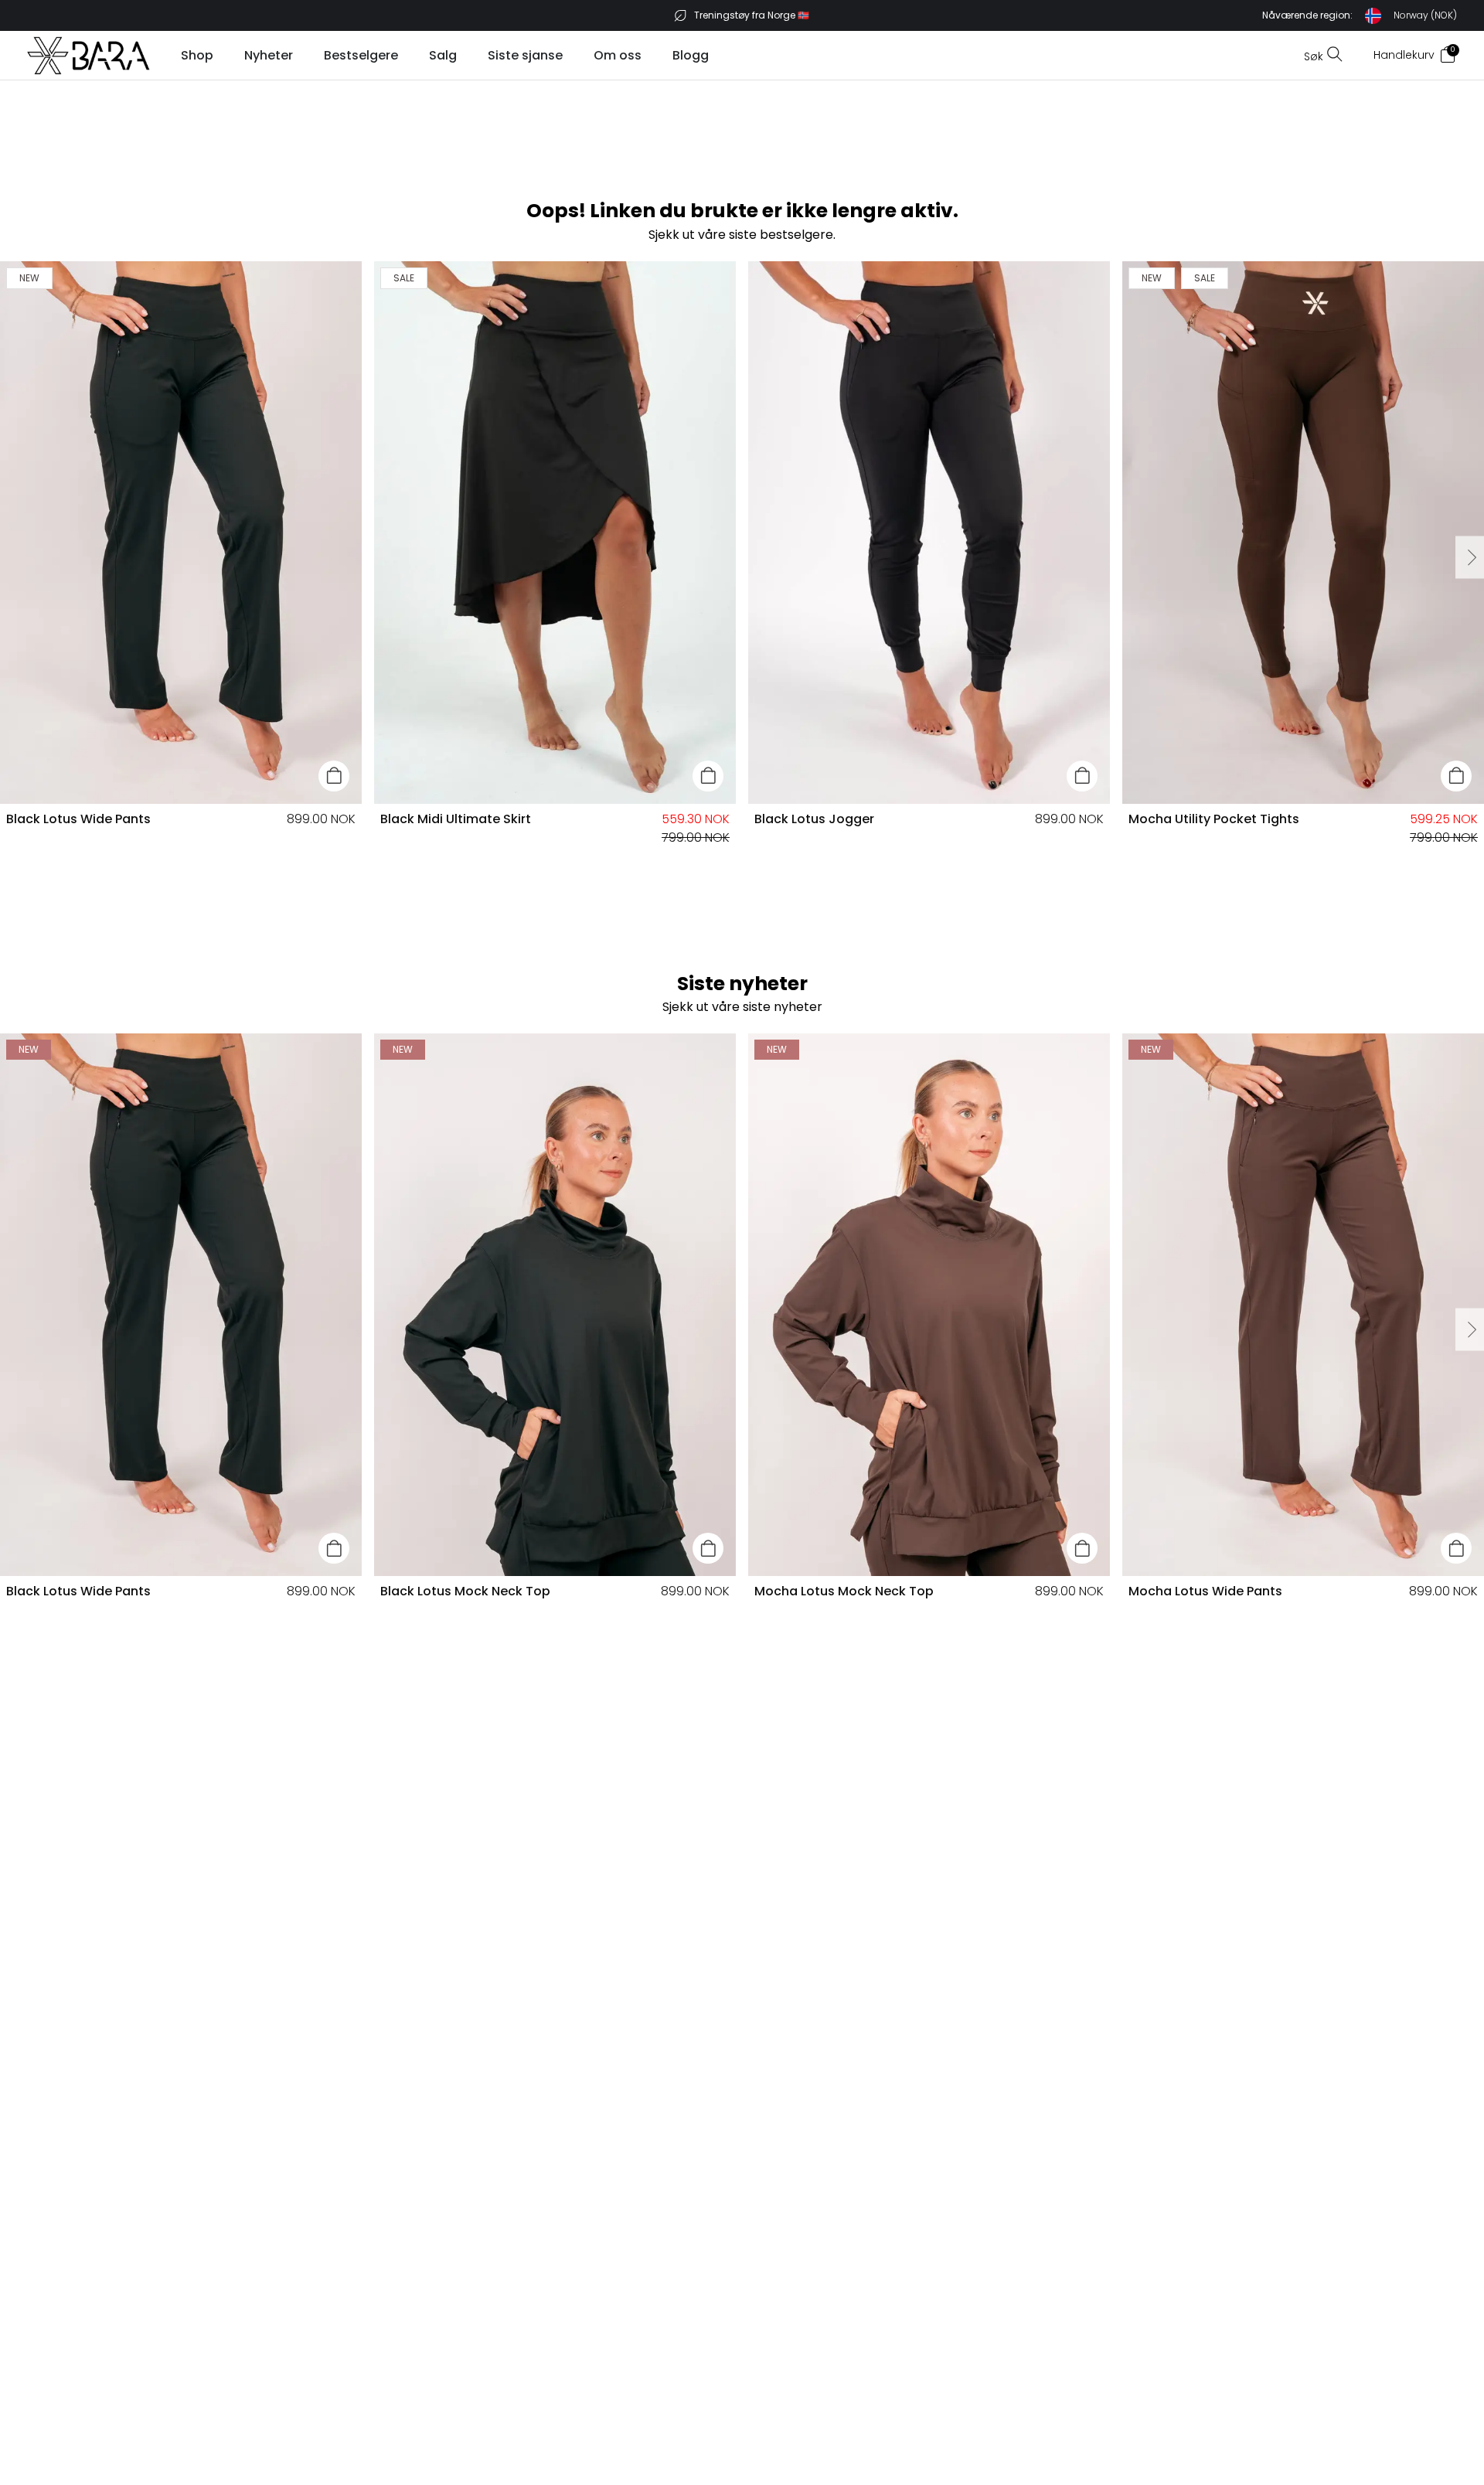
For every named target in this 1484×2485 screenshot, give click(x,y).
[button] (1360, 16)
